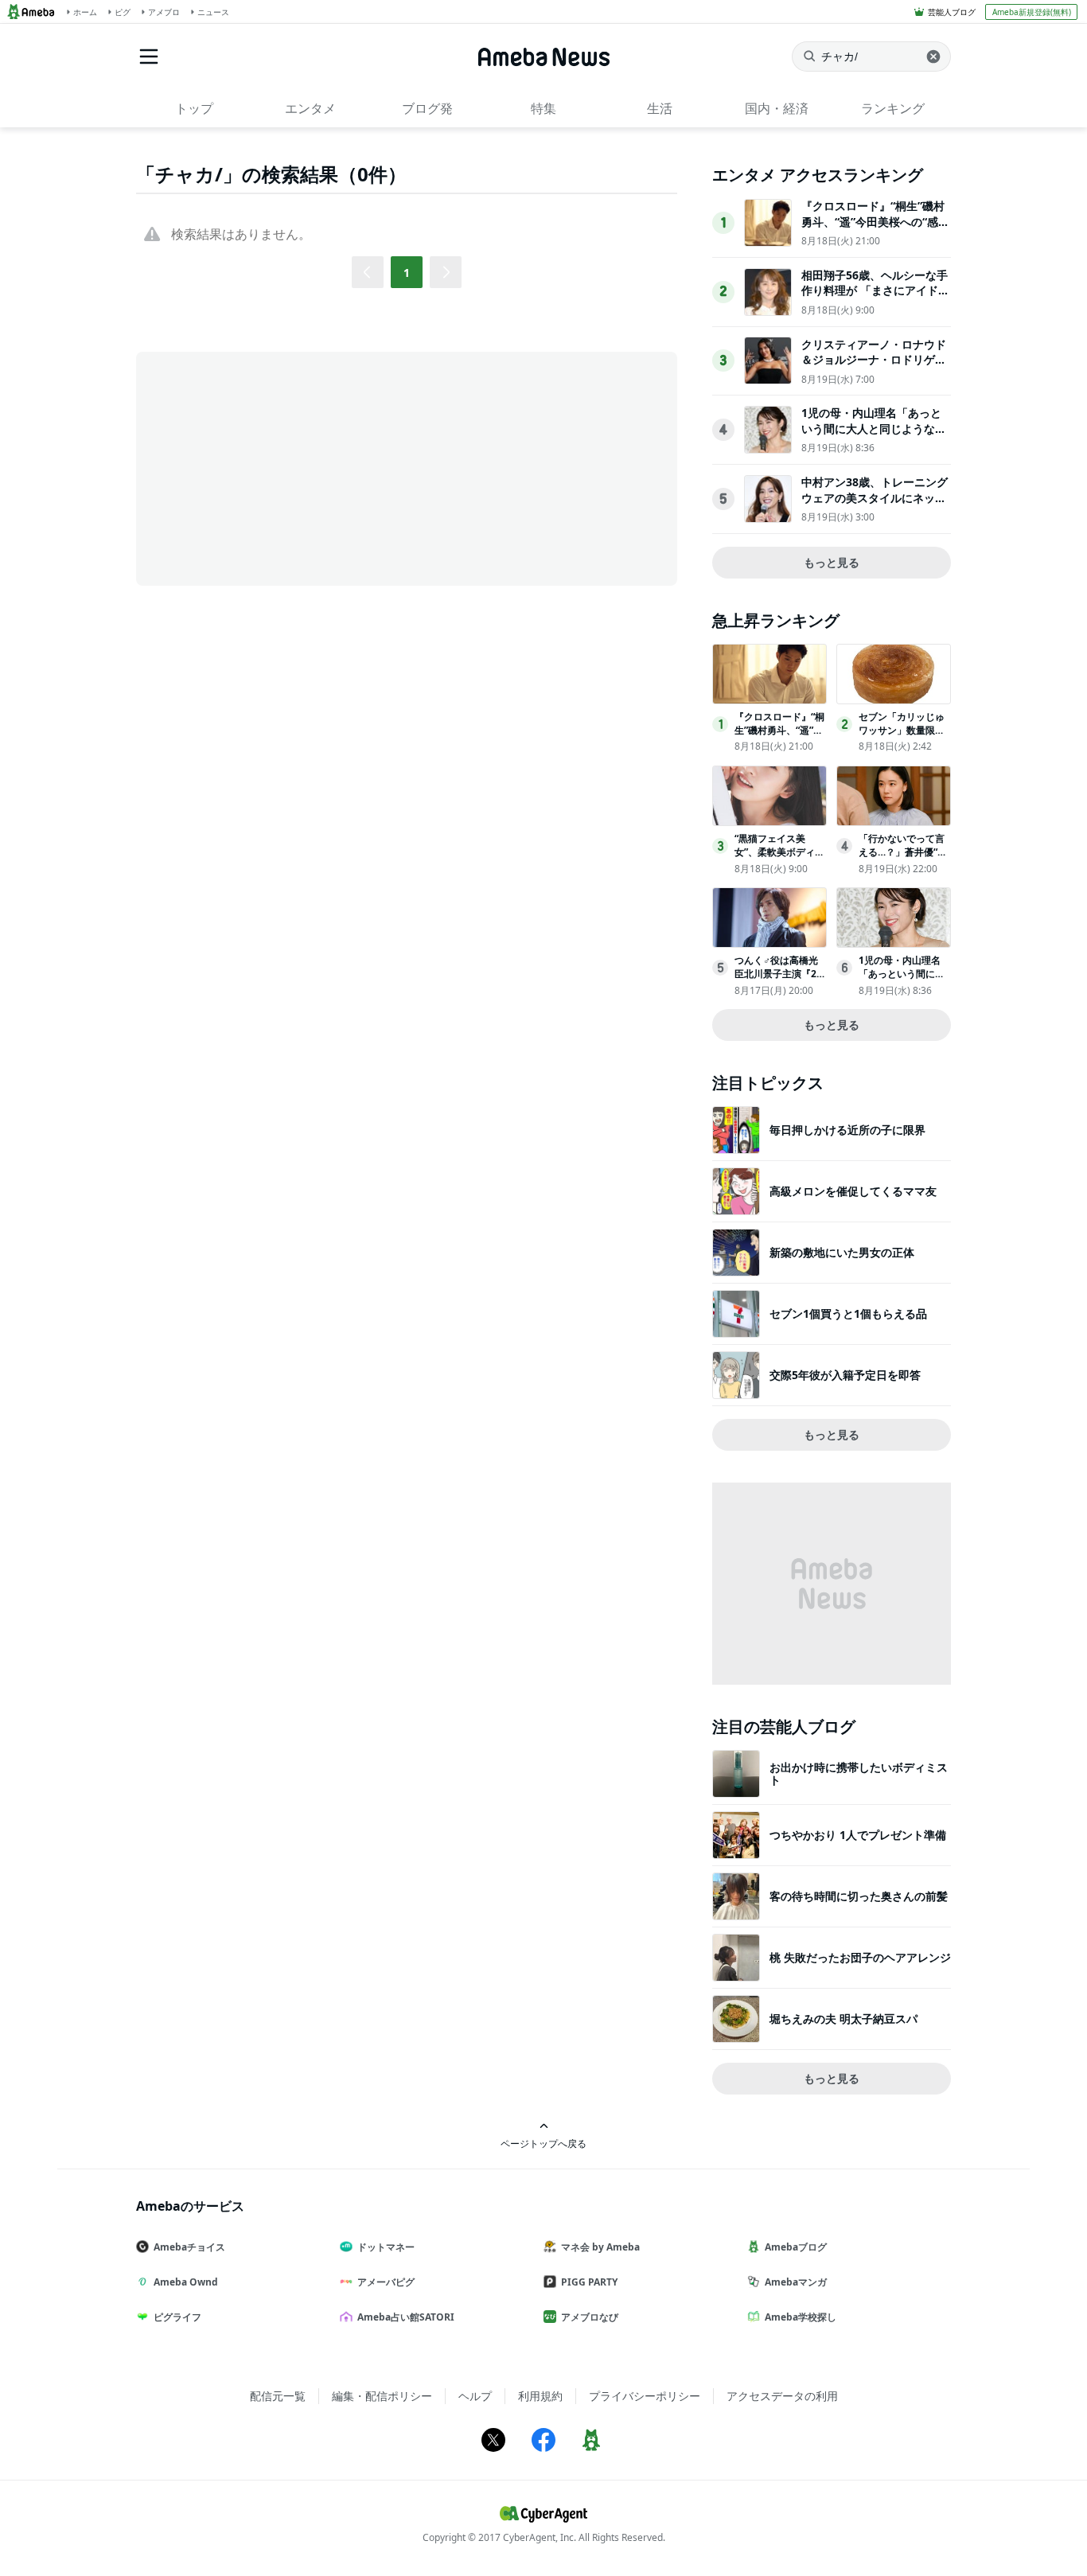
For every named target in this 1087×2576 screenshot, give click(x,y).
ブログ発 (427, 108)
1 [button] (407, 273)
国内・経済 (777, 108)
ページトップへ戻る (543, 2143)
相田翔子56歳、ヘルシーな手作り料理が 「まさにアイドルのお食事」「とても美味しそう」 (875, 298)
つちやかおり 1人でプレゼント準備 (858, 1835)
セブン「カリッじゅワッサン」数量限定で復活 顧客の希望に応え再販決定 (903, 737)
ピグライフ (177, 2317)
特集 (543, 108)
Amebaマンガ (796, 2282)
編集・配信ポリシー (382, 2396)
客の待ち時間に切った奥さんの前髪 (859, 1896)
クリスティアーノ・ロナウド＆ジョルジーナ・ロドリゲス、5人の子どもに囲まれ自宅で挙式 (874, 368)
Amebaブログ (796, 2247)
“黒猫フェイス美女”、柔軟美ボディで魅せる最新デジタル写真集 (779, 858)
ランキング (893, 108)
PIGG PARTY (589, 2282)
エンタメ (310, 108)
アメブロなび (590, 2317)
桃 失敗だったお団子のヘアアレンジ (860, 1957)
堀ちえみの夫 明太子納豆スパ (843, 2019)
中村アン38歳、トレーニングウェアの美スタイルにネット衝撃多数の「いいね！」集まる (875, 505)
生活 (660, 108)
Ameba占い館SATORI (406, 2317)
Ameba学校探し (801, 2317)
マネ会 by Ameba (600, 2247)
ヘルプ (475, 2396)
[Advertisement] (279, 467)
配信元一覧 (278, 2396)
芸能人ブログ (952, 12)
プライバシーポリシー (645, 2396)
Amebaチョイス (189, 2247)
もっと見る (832, 562)
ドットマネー (386, 2247)
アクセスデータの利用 (782, 2396)
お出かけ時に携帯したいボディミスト (859, 1773)
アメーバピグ (386, 2282)
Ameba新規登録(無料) (1032, 12)
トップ (194, 108)
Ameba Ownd (186, 2282)
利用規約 (540, 2396)
